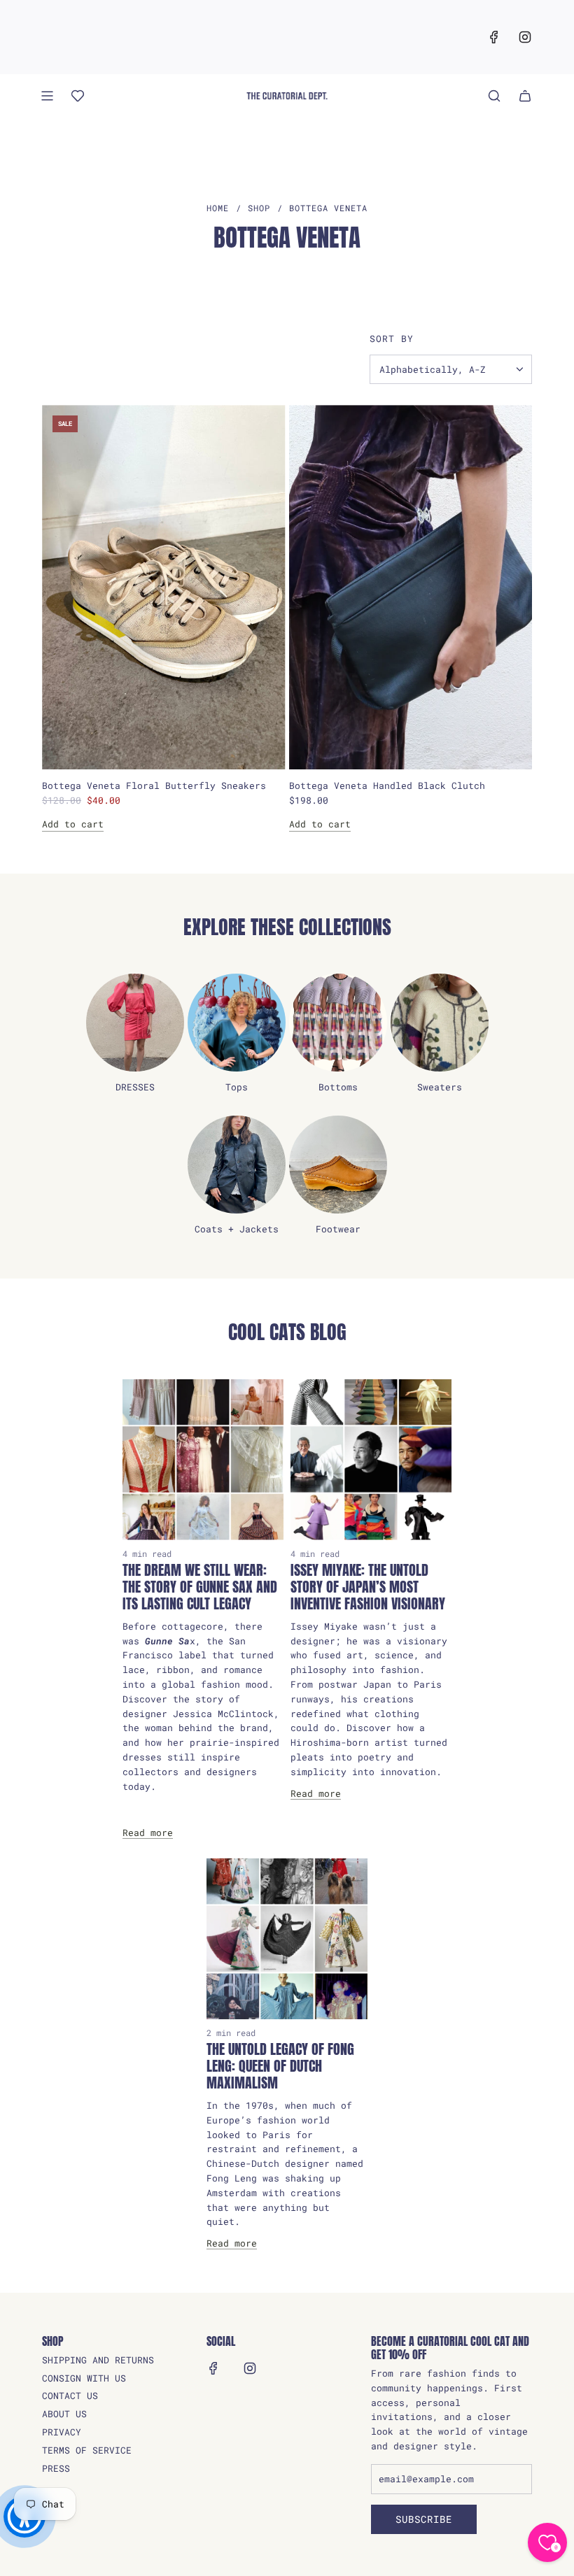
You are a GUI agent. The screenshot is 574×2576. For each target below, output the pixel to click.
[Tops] (237, 1023)
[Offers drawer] (78, 96)
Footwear (338, 1229)
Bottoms (338, 1087)
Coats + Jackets (237, 1229)
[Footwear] (338, 1165)
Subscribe (424, 2519)
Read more (148, 1833)
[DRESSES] (135, 1023)
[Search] (494, 96)
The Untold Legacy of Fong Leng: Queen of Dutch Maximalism (280, 2066)
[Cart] (525, 96)
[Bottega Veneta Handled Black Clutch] (411, 587)
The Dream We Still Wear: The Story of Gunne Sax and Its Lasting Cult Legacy (200, 1587)
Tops (237, 1087)
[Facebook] (494, 37)
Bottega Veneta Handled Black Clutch (387, 785)
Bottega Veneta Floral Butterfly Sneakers (154, 785)
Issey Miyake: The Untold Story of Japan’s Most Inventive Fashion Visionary (368, 1587)
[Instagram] (525, 37)
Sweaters (440, 1087)
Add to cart (73, 824)
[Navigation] (47, 96)
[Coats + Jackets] (237, 1165)
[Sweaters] (440, 1023)
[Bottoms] (338, 1023)
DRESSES (135, 1087)
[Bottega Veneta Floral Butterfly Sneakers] (164, 587)
